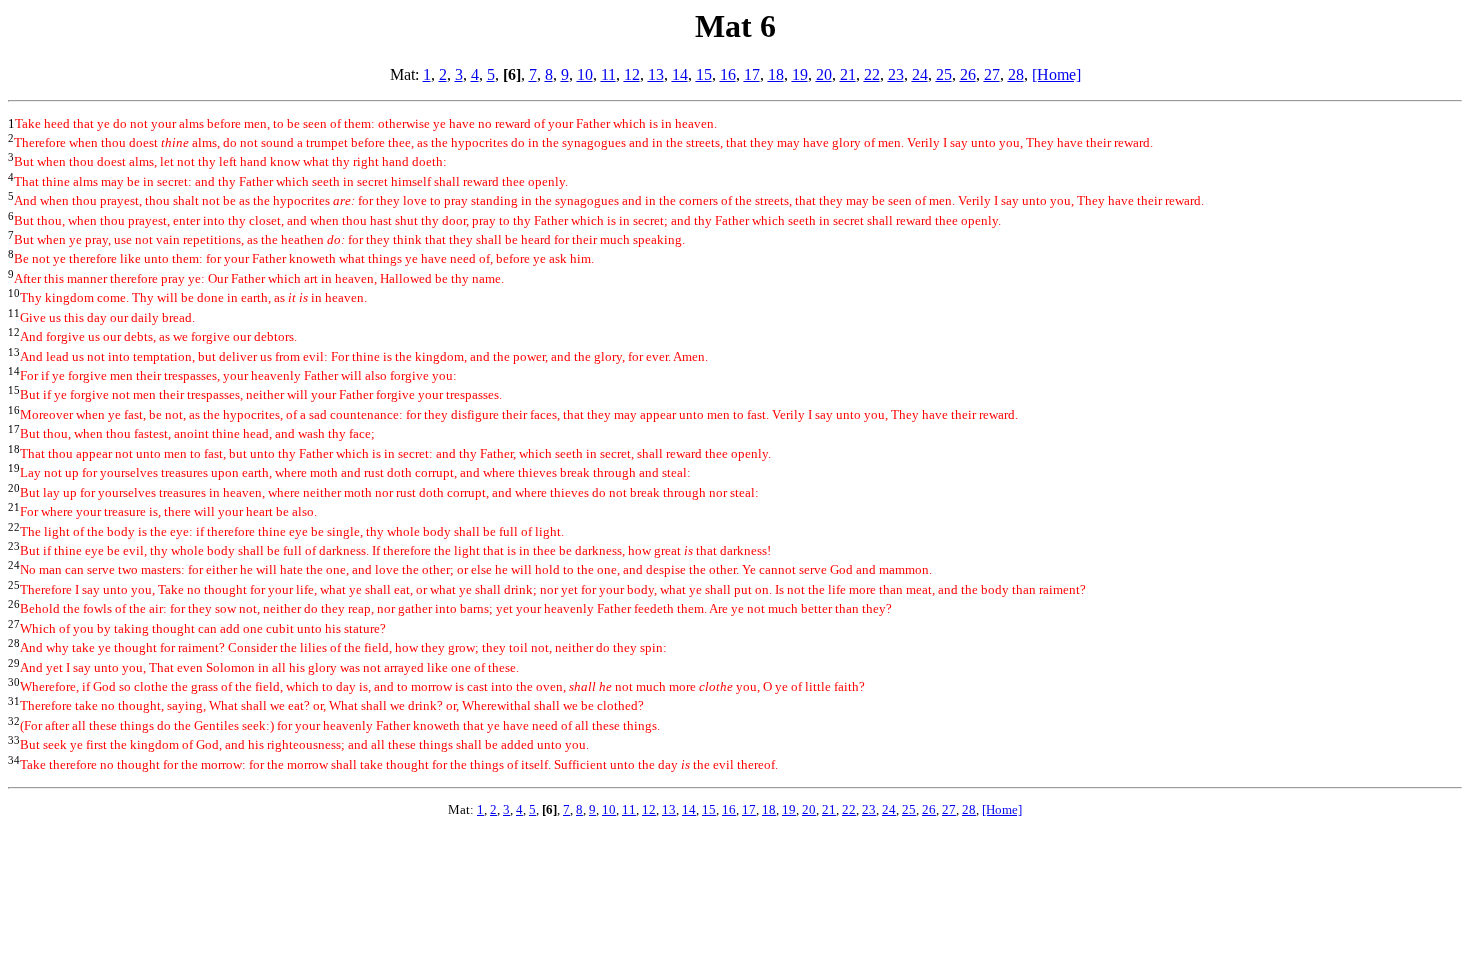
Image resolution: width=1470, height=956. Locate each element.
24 (920, 74)
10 (585, 74)
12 (632, 74)
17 (752, 74)
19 (800, 74)
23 (896, 74)
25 (944, 74)
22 (872, 74)
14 (680, 74)
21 (848, 74)
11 (608, 74)
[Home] (1056, 74)
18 (776, 74)
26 (968, 74)
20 (824, 74)
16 (728, 74)
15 (704, 74)
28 (1016, 74)
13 (656, 74)
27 (992, 74)
